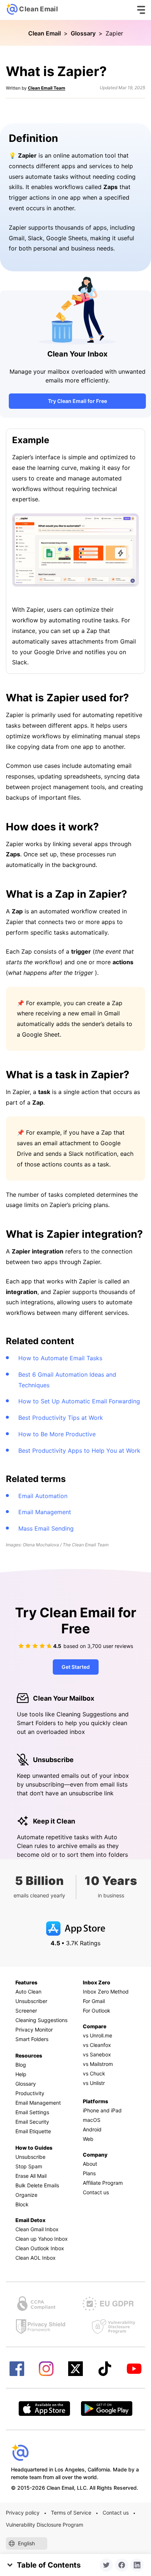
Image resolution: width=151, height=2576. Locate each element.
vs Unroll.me (97, 2035)
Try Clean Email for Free (78, 401)
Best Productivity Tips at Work (61, 1418)
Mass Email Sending (46, 1528)
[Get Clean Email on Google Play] (107, 2409)
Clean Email (45, 33)
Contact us (96, 2192)
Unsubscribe (30, 2157)
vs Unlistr (94, 2083)
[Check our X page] (75, 2369)
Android (92, 2129)
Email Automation (43, 1496)
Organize (26, 2195)
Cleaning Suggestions (41, 2020)
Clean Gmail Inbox (37, 2229)
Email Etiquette (33, 2131)
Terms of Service (71, 2513)
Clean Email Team (47, 88)
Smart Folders (32, 2039)
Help (21, 2074)
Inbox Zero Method (106, 1992)
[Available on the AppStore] (44, 2409)
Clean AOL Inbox (36, 2258)
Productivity (30, 2093)
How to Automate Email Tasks (60, 1358)
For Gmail (94, 2001)
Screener (26, 2011)
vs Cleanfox (97, 2045)
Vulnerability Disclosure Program (45, 2525)
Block (22, 2204)
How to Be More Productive (57, 1434)
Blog (21, 2065)
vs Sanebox (97, 2054)
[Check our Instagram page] (46, 2369)
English (26, 2543)
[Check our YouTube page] (134, 2369)
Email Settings (32, 2112)
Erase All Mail (31, 2176)
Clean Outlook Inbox (40, 2248)
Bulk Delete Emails (37, 2185)
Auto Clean (28, 1992)
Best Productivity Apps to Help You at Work (79, 1451)
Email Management (45, 1512)
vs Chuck (94, 2073)
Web (88, 2139)
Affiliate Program (103, 2183)
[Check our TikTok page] (105, 2369)
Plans (89, 2173)
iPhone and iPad (102, 2110)
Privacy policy (23, 2513)
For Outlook (97, 2011)
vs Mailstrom (98, 2064)
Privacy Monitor (34, 2030)
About (90, 2164)
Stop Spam (29, 2166)
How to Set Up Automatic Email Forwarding (79, 1401)
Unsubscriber (31, 2001)
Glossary (83, 33)
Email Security (32, 2122)
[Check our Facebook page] (17, 2369)
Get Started (76, 1667)
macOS (92, 2120)
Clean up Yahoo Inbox (42, 2239)
